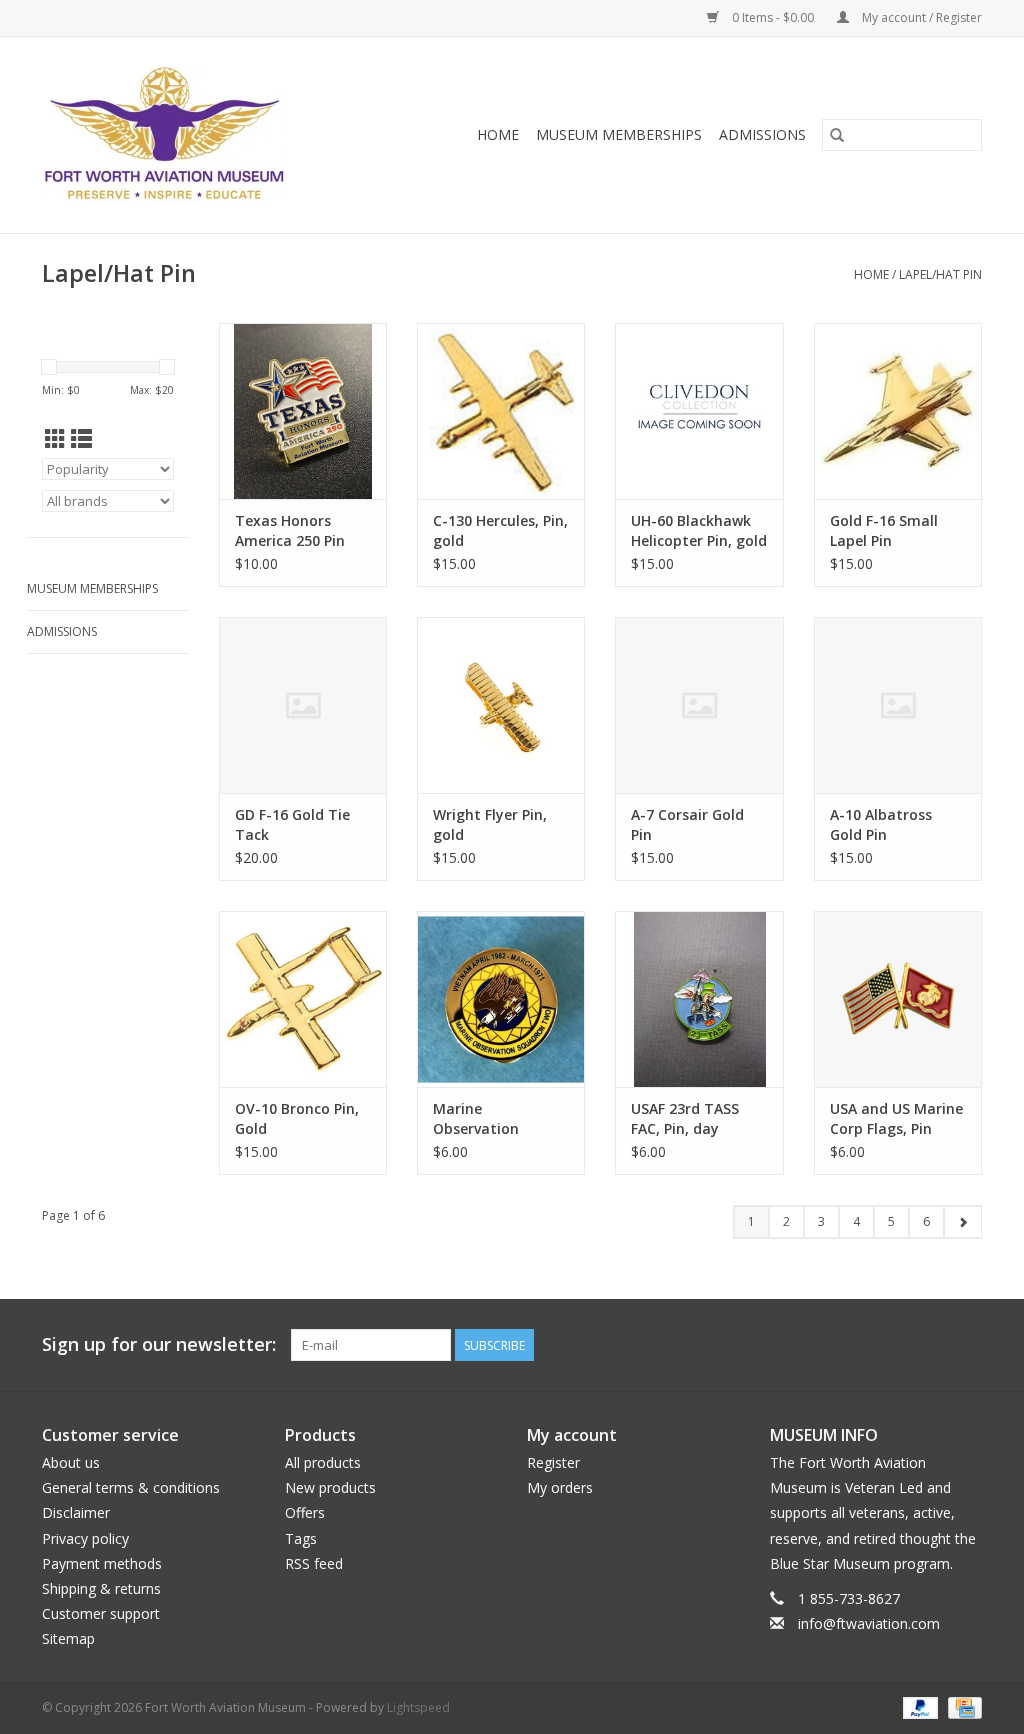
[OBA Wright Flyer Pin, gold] (501, 705)
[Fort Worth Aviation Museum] (194, 135)
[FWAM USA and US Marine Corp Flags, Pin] (898, 999)
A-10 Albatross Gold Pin (881, 824)
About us (71, 1462)
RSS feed (314, 1563)
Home (498, 134)
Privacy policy (85, 1538)
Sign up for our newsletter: (159, 1344)
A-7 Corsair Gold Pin (687, 824)
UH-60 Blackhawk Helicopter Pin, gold (699, 530)
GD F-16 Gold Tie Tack (292, 824)
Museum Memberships (619, 134)
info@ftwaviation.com (869, 1623)
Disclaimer (76, 1512)
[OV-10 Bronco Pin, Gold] (303, 999)
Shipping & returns (101, 1588)
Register (553, 1462)
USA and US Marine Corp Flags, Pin (896, 1118)
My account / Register (920, 17)
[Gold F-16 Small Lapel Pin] (898, 411)
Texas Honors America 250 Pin (290, 530)
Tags (301, 1538)
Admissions (762, 134)
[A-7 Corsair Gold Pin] (699, 705)
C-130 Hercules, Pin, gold (500, 530)
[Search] (837, 135)
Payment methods (102, 1563)
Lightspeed (418, 1707)
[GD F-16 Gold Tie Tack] (303, 705)
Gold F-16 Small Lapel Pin (884, 530)
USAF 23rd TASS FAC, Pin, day (685, 1118)
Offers (305, 1512)
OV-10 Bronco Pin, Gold (297, 1118)
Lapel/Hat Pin (940, 274)
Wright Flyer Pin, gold (490, 824)
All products (323, 1462)
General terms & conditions (131, 1487)
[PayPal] (918, 1706)
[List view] (81, 439)
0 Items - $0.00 (773, 17)
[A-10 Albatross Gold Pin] (898, 705)
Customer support (101, 1613)
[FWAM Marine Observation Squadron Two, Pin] (501, 999)
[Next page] (962, 1222)
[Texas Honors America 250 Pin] (303, 411)
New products (330, 1487)
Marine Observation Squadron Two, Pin (498, 1119)
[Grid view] (55, 439)
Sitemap (68, 1638)
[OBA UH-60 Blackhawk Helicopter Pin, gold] (699, 411)
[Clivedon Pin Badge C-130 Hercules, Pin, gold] (501, 411)
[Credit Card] (961, 1706)
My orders (560, 1487)
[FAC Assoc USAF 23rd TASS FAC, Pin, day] (699, 999)
